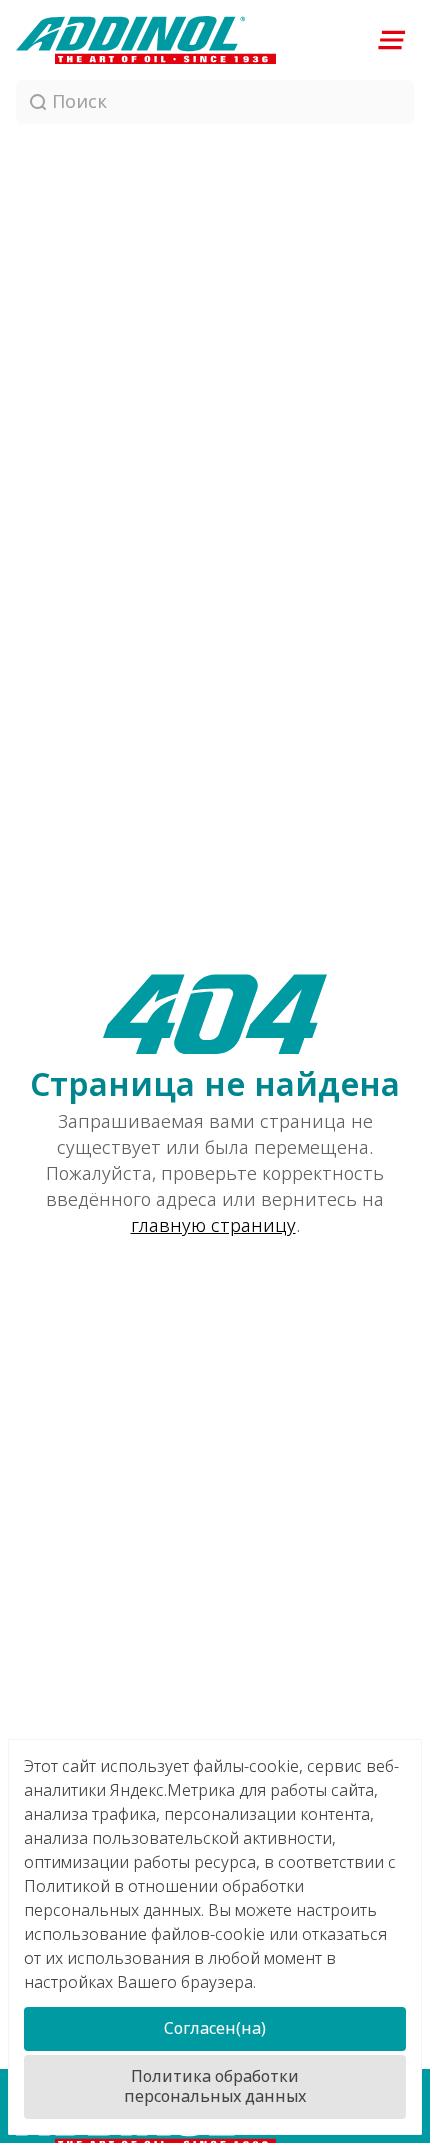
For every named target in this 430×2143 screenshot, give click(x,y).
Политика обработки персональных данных (215, 2086)
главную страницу (213, 1226)
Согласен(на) (215, 2028)
